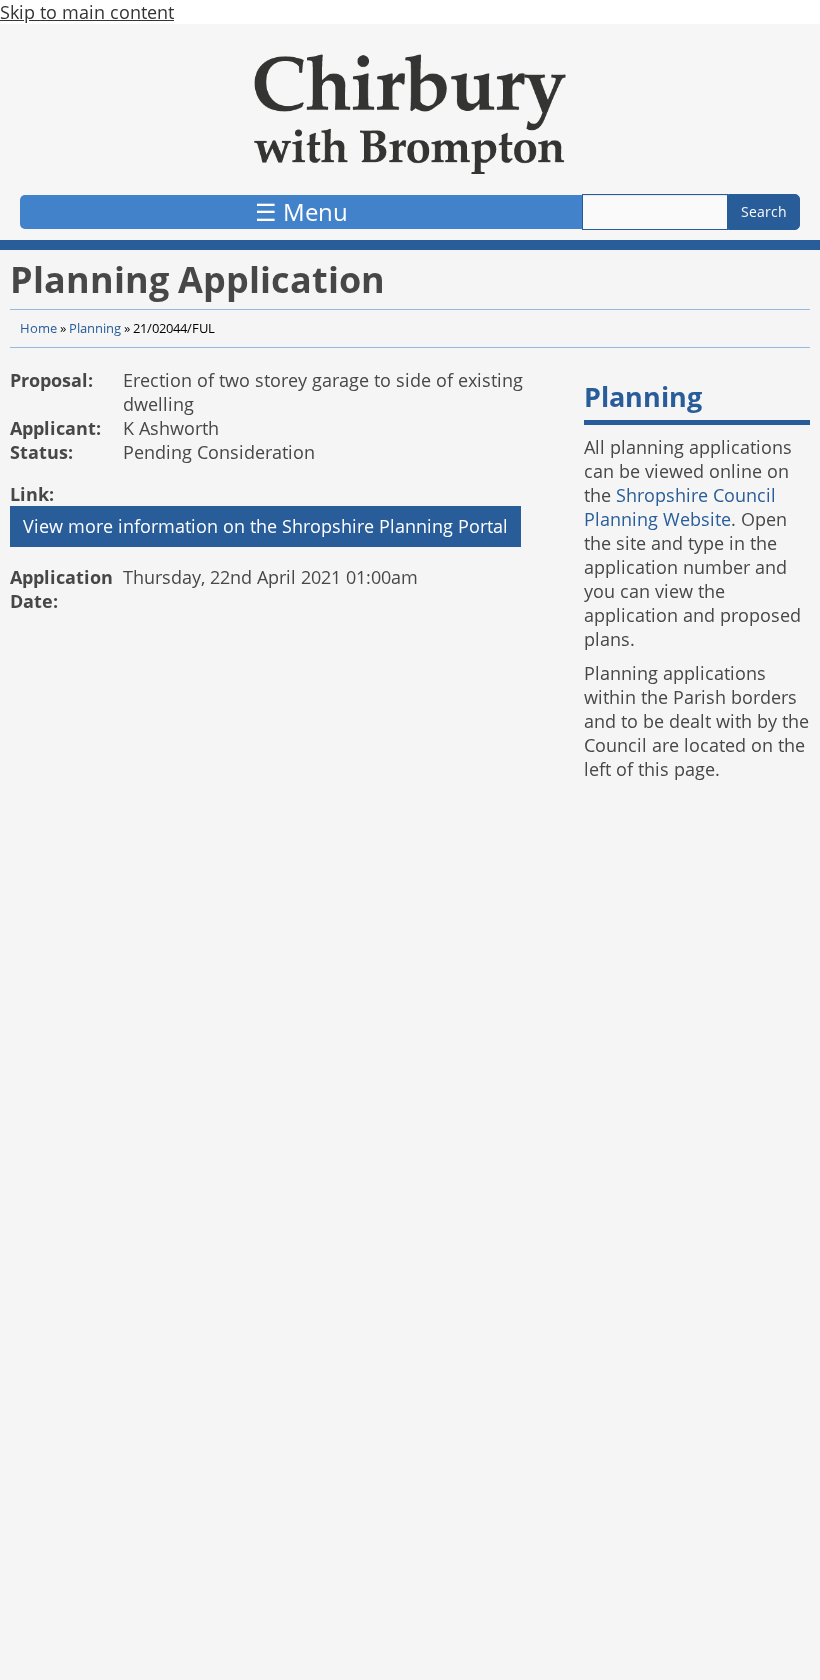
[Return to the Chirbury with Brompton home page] (410, 114)
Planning (95, 328)
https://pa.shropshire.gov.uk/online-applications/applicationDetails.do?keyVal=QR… (265, 526)
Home (38, 328)
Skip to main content (87, 12)
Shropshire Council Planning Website (680, 507)
